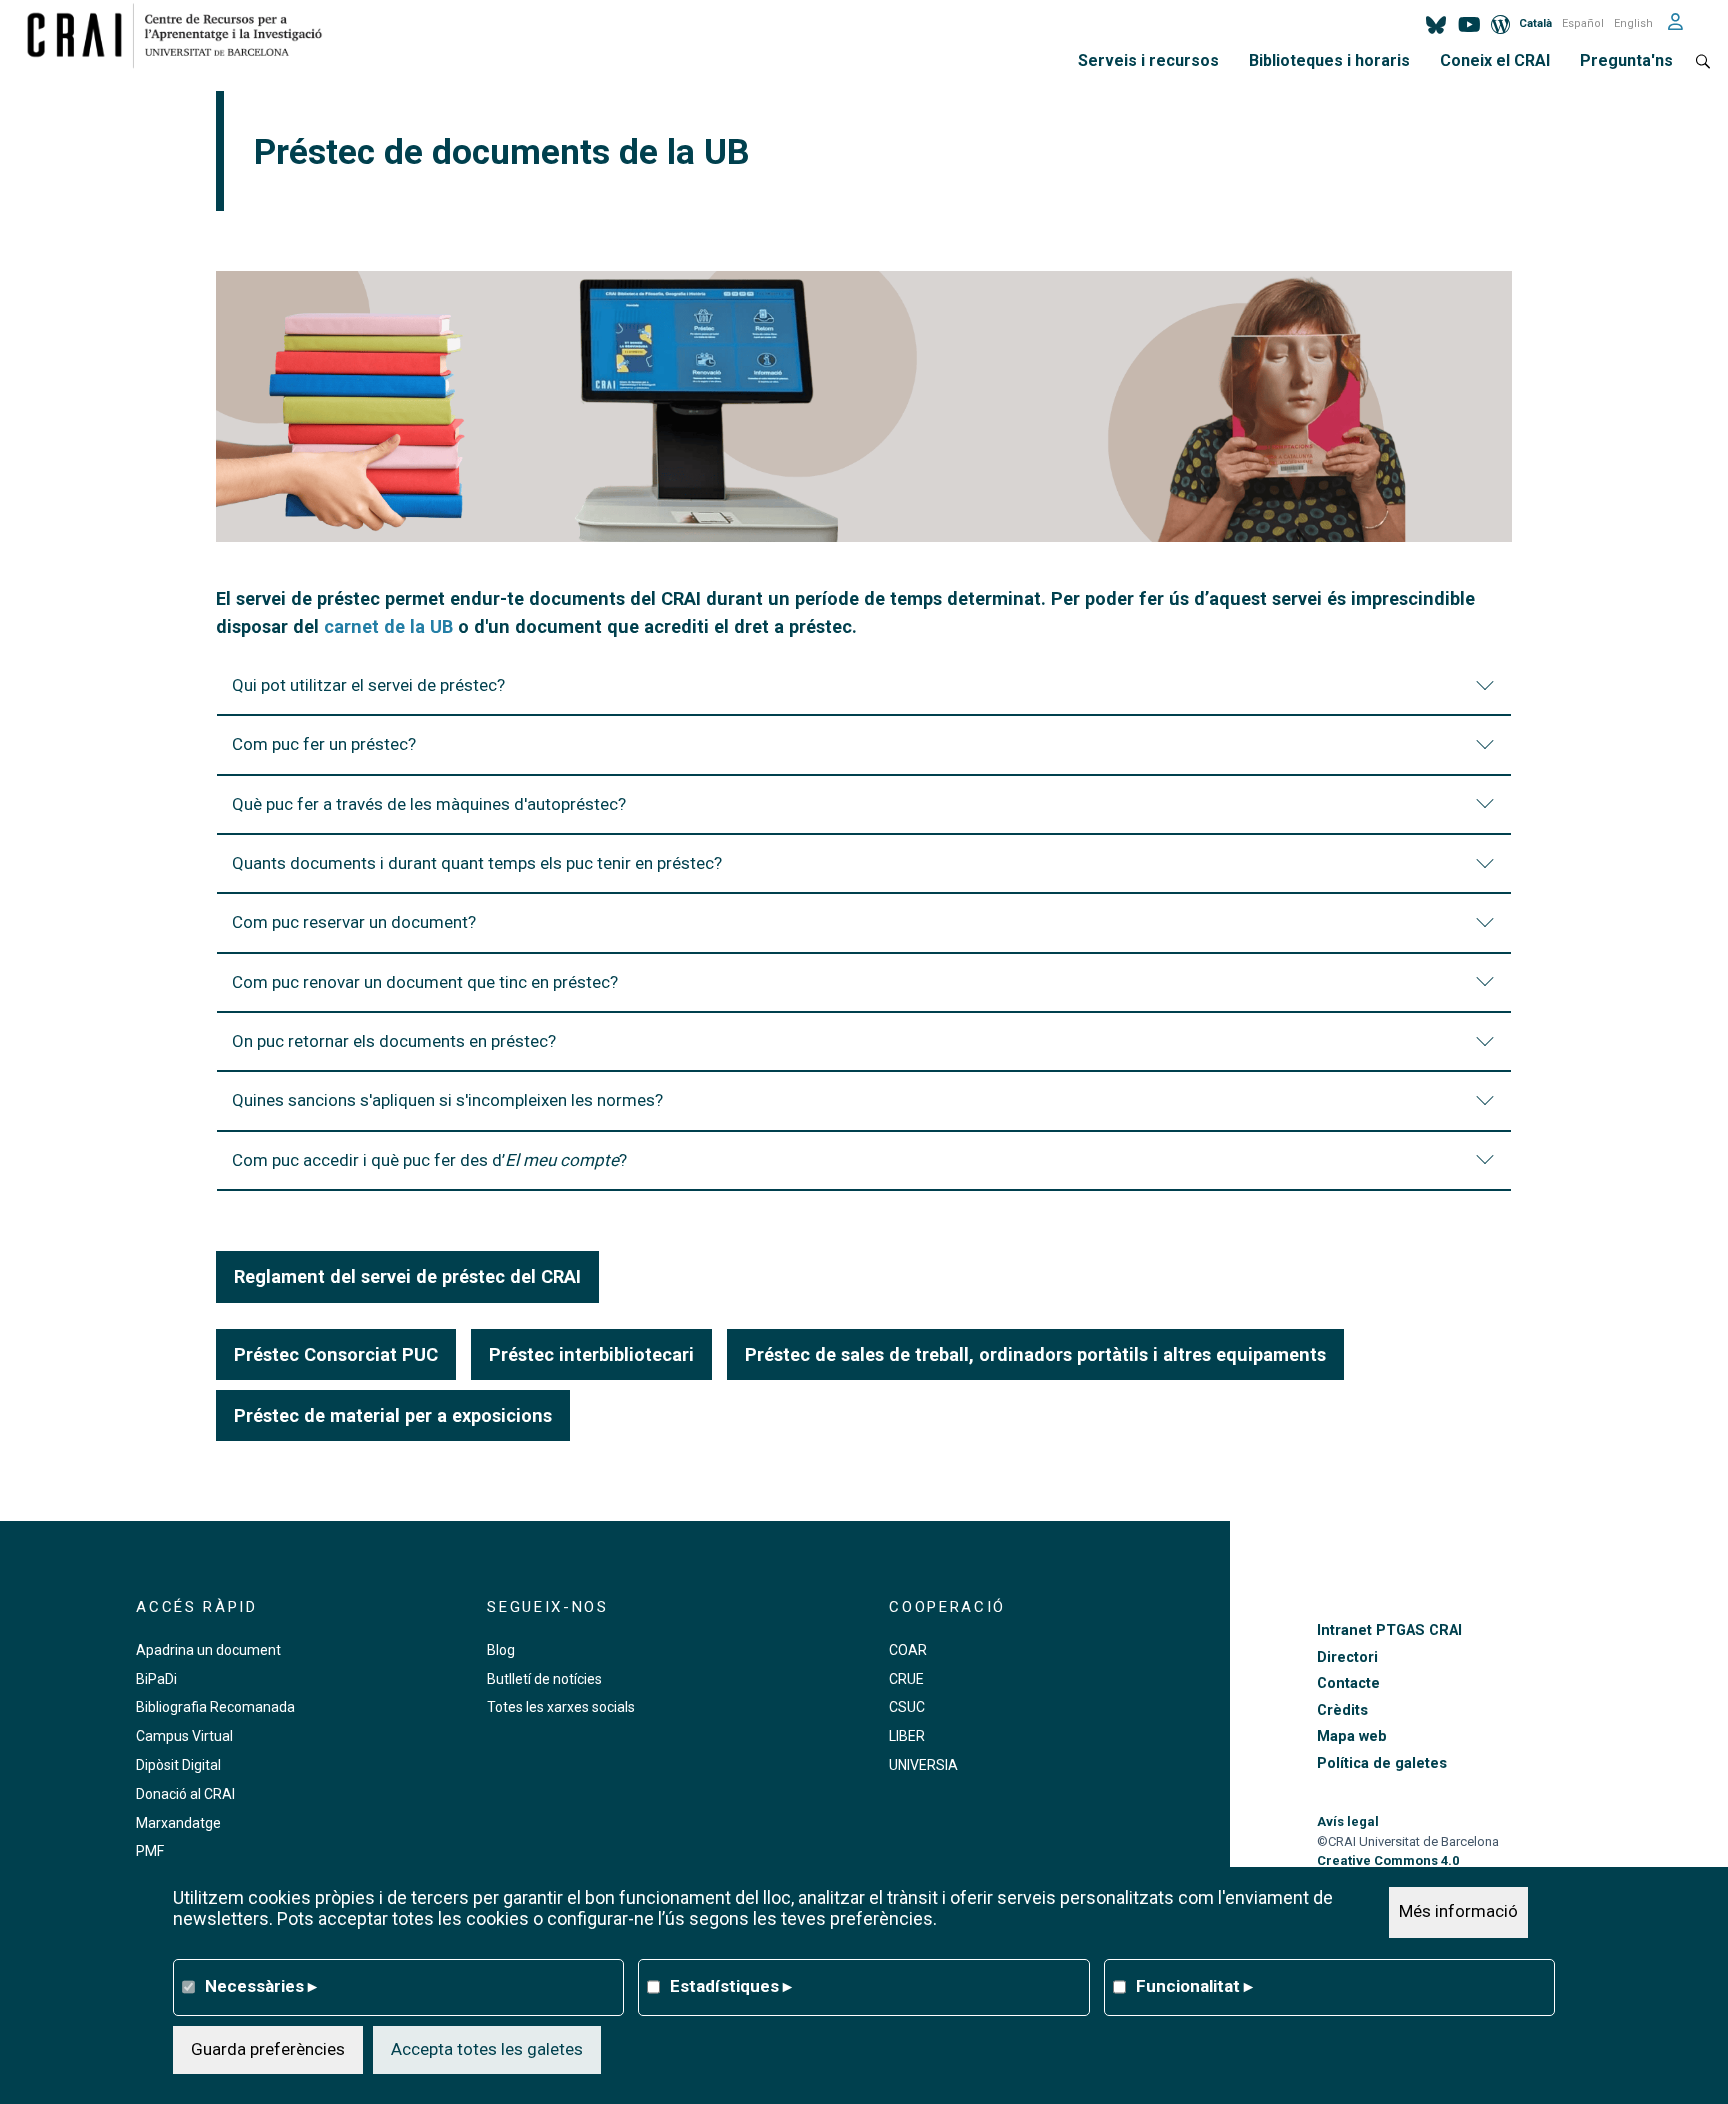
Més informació (1458, 1912)
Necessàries (261, 1986)
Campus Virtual (184, 1736)
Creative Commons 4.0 (1388, 1860)
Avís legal (1348, 1821)
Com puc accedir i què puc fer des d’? (429, 1160)
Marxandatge (178, 1823)
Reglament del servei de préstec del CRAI (407, 1276)
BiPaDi (156, 1679)
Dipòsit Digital (178, 1765)
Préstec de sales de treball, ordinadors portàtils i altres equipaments (1035, 1354)
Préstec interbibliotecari (591, 1354)
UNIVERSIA (923, 1765)
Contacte (1348, 1683)
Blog (501, 1650)
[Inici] (182, 35)
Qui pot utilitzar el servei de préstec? (368, 685)
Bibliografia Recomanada (215, 1707)
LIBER (907, 1736)
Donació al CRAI (185, 1794)
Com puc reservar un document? (354, 922)
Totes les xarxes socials (561, 1707)
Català (1535, 23)
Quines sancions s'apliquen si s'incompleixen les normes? (447, 1100)
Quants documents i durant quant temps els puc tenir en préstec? (477, 863)
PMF (150, 1851)
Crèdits (1342, 1710)
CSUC (907, 1707)
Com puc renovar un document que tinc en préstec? (425, 982)
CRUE (906, 1679)
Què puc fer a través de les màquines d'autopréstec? (429, 804)
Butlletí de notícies (544, 1679)
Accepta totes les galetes (487, 2049)
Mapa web (1352, 1736)
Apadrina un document (208, 1650)
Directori (1347, 1657)
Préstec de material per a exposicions (393, 1415)
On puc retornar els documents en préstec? (396, 1041)
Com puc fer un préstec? (324, 744)
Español (1583, 23)
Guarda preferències (268, 2049)
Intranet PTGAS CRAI (1389, 1630)
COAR (908, 1650)
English (1633, 23)
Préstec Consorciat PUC (336, 1354)
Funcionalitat (1194, 1986)
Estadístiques (731, 1986)
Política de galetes (1382, 1763)
